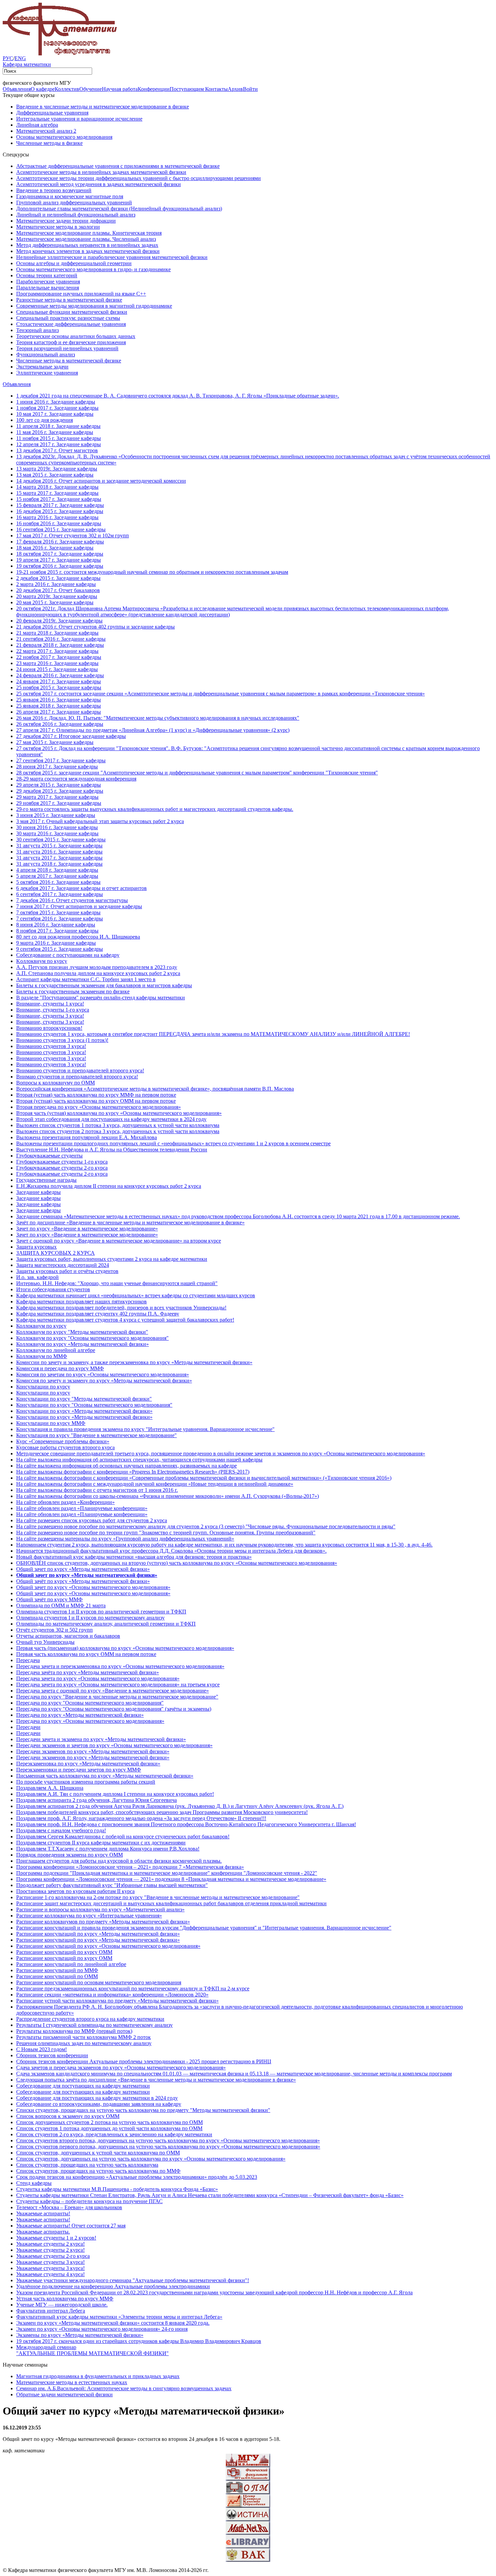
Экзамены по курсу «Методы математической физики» (80, 2335)
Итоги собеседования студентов (53, 1289)
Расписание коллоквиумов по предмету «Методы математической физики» (103, 1922)
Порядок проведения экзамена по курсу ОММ (70, 1855)
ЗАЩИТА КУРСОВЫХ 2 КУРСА (56, 1253)
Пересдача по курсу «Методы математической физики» (80, 1715)
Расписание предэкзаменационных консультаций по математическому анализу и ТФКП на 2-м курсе (133, 1988)
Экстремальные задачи (42, 367)
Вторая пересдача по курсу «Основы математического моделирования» (99, 1107)
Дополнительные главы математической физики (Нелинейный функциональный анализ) (119, 209)
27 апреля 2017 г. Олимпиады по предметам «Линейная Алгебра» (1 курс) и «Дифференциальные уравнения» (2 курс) (153, 730)
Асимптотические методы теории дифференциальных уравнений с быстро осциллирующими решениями (139, 178)
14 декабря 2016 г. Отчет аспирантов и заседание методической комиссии (101, 481)
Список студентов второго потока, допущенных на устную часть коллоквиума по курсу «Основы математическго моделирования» (168, 2140)
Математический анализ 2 (46, 131)
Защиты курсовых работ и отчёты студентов (67, 1271)
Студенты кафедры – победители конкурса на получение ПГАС (89, 2201)
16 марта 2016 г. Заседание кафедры (57, 517)
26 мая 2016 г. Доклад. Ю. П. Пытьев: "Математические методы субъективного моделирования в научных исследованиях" (158, 718)
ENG (20, 58)
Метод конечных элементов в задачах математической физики (88, 251)
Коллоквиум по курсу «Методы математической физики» (82, 1344)
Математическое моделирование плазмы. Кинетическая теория (89, 233)
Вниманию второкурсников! (49, 1028)
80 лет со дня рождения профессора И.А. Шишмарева (78, 937)
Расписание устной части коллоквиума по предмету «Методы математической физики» (117, 2001)
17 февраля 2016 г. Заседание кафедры (60, 542)
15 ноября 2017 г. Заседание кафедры (59, 499)
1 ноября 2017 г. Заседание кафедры (57, 408)
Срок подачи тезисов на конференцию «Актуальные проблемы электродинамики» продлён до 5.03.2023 (137, 2177)
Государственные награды (46, 1180)
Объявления (17, 89)
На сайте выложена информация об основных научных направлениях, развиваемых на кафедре (127, 1466)
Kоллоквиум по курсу (42, 961)
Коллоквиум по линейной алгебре (56, 1350)
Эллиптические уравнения (47, 373)
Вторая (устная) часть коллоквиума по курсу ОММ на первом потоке (96, 1101)
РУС (8, 58)
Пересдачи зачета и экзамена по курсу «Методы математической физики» (101, 1739)
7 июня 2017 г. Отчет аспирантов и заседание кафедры (79, 906)
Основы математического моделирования (64, 137)
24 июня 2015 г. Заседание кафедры (57, 669)
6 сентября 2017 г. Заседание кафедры (60, 894)
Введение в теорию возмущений (54, 190)
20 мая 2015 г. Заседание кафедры (55, 602)
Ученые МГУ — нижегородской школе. (62, 2305)
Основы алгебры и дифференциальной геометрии (74, 263)
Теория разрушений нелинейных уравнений (67, 348)
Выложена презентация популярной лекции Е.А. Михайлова (87, 1137)
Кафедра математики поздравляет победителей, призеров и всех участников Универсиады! (121, 1308)
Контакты (216, 89)
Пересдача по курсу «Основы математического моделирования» (90, 1721)
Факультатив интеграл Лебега (51, 2311)
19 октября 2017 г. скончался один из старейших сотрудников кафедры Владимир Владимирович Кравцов (139, 2341)
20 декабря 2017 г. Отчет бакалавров (58, 590)
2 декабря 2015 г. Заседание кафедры (58, 578)
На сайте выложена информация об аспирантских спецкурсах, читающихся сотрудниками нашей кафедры (139, 1460)
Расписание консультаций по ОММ (57, 1976)
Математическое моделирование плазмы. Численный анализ (86, 239)
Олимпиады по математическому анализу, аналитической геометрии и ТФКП (106, 1624)
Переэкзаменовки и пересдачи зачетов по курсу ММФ (79, 1770)
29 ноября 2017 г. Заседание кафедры (59, 803)
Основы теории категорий (47, 275)
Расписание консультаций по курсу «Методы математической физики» (98, 1934)
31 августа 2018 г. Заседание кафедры (59, 864)
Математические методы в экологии (58, 227)
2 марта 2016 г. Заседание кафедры (56, 584)
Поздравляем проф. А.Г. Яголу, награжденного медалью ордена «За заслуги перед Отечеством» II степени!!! (141, 1818)
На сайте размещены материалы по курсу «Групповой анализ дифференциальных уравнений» (125, 1539)
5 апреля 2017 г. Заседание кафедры (57, 876)
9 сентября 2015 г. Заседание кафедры (60, 949)
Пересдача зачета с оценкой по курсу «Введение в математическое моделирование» (113, 1691)
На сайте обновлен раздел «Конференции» (65, 1502)
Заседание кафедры (38, 1192)
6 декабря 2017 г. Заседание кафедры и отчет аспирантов (81, 888)
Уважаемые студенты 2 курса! (50, 2244)
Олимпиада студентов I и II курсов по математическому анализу (90, 1618)
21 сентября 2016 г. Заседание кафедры (61, 639)
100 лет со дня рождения (45, 420)
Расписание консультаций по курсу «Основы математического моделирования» (108, 1946)
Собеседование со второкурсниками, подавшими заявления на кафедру (99, 2104)
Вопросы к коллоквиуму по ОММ (56, 1083)
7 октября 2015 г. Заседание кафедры (58, 912)
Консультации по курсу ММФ (51, 1423)
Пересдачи (28, 1727)
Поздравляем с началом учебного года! (61, 1830)
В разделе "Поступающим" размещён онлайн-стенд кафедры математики (101, 998)
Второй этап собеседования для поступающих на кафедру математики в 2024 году (111, 1119)
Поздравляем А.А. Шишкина (50, 1788)
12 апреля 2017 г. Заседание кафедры (59, 444)
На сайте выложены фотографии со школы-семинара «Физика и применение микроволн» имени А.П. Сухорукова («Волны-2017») (168, 1496)
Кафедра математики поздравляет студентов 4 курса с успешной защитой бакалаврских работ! (125, 1320)
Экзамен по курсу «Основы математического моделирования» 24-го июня (102, 2329)
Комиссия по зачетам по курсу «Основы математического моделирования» (103, 1374)
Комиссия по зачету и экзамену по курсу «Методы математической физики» (104, 1381)
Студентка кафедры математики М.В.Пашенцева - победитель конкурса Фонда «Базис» (117, 2189)
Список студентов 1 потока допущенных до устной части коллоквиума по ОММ (109, 2128)
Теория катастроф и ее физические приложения (71, 342)
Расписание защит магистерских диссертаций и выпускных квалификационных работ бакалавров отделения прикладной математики (171, 1903)
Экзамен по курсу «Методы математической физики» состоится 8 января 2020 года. (113, 2323)
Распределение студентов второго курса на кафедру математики (90, 2019)
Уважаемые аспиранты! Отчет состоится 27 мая (71, 2226)
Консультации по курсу (43, 1387)
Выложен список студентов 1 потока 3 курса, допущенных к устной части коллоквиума (118, 1125)
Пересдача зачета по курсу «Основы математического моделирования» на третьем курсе (118, 1685)
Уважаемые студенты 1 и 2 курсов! (56, 2238)
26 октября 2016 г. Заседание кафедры (60, 724)
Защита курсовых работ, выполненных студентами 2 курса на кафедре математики (112, 1259)
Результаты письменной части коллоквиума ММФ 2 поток (84, 2037)
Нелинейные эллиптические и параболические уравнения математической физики (112, 257)
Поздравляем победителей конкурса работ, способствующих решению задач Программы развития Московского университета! (162, 1812)
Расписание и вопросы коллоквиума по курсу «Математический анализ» (100, 1909)
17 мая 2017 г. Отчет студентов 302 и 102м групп (73, 535)
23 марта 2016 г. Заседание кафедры (57, 663)
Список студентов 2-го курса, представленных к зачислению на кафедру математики (114, 2134)
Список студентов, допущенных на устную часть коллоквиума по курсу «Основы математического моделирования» (151, 2159)
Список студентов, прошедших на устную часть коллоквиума (87, 2165)
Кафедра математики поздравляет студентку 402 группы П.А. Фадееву (98, 1314)
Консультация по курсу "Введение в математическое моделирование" (97, 1435)
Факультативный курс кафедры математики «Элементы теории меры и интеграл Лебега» (119, 2317)
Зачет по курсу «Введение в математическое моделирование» (87, 1229)
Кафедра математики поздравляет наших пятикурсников (81, 1302)
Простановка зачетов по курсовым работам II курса (75, 1891)
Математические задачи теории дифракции (66, 221)
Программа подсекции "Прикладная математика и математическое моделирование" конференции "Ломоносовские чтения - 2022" (167, 1873)
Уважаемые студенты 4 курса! (50, 2274)
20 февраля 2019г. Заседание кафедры (59, 621)
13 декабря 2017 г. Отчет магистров (57, 450)
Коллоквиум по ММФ (42, 1356)
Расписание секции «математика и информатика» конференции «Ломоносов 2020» (112, 1995)
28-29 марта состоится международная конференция (76, 779)
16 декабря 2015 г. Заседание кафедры (60, 511)
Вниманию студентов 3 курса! (51, 1046)
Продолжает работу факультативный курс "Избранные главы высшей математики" (112, 1885)
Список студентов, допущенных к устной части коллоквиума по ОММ (98, 2153)
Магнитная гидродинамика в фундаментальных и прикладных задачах (98, 2376)
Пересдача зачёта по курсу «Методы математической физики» (88, 1672)
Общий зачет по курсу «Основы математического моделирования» (93, 1587)
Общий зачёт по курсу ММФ (49, 1599)
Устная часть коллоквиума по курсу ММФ (65, 2299)
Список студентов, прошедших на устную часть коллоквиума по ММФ (98, 2171)
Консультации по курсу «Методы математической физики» (84, 1411)
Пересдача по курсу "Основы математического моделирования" (90, 1703)
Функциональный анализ (46, 354)
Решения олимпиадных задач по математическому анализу (84, 2043)
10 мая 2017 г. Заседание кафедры (55, 414)
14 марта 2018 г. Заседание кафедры (57, 487)
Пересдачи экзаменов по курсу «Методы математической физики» (93, 1751)
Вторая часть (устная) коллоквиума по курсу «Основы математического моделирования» (119, 1113)
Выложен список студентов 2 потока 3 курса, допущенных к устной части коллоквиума (118, 1131)
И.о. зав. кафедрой (37, 1277)
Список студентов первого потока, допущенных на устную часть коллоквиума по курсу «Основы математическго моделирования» (168, 2147)
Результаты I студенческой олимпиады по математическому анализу (94, 2025)
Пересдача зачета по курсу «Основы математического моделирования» (98, 1678)
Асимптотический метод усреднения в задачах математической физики (99, 184)
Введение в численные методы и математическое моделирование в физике (103, 107)
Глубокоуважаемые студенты (49, 1156)
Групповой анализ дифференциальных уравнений (74, 202)
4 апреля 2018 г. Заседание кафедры (57, 870)
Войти (250, 89)
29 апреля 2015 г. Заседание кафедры (59, 785)
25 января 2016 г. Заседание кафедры (59, 700)
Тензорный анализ (37, 330)
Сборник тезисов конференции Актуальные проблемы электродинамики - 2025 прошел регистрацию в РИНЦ (144, 2061)
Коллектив (67, 89)
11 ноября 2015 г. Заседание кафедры (59, 438)
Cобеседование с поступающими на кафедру (68, 955)
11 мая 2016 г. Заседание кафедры (55, 432)
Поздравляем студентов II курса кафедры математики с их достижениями (101, 1843)
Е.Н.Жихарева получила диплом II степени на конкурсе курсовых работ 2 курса (109, 1186)
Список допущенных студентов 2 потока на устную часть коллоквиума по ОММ (109, 2122)
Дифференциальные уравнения (52, 113)
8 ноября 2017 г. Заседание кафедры (57, 931)
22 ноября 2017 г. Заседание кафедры (59, 657)
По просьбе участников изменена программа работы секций (86, 1782)
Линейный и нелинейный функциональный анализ (76, 215)
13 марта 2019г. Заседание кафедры (57, 469)
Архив (235, 89)
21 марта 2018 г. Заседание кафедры (57, 633)
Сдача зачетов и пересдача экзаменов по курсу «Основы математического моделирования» (121, 2068)
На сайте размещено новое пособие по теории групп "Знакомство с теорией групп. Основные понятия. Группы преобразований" (166, 1533)
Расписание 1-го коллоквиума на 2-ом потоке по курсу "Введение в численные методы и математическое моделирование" (158, 1897)
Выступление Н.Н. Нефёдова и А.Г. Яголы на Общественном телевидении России (112, 1150)
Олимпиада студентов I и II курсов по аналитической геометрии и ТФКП (101, 1612)
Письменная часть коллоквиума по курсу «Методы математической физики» (105, 1776)
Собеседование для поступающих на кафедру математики (83, 2086)
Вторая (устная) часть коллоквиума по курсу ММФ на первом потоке (96, 1095)
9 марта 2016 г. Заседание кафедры (56, 943)
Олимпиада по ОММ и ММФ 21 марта (61, 1605)
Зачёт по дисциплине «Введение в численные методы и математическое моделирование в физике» (130, 1222)
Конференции (154, 89)
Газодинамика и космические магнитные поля (70, 196)
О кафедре (43, 89)
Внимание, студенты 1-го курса (53, 1010)
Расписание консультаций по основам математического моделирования (99, 1982)
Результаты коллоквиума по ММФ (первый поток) (74, 2031)
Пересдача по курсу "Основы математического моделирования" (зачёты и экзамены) (114, 1709)
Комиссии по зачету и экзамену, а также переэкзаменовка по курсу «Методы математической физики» (134, 1362)
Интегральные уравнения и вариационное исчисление (79, 119)
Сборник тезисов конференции (52, 2055)
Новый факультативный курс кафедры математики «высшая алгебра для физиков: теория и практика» (134, 1557)
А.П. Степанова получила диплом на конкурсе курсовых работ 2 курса (98, 973)
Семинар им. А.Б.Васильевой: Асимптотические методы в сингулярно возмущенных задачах (124, 2388)
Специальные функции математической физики (72, 312)
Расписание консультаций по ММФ (57, 1970)
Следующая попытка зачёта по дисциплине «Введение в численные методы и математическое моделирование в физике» (156, 2080)
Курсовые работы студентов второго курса (65, 1447)
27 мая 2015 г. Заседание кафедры (55, 742)
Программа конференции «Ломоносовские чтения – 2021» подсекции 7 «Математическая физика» (130, 1867)
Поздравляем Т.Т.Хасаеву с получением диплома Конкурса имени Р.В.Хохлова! (108, 1849)
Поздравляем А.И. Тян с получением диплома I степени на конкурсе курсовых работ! (115, 1794)
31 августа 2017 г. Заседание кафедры (59, 858)
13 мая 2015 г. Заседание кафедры (55, 475)
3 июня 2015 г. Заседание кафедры (56, 815)
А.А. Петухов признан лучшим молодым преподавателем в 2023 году (97, 967)
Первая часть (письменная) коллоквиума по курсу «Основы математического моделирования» (125, 1648)
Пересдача (28, 1660)
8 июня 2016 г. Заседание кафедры (56, 925)
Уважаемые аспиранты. (43, 2232)
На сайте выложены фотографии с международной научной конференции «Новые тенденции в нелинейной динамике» (155, 1484)
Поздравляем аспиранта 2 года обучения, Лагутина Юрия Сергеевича (97, 1800)
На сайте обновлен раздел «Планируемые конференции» (82, 1508)
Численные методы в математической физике (69, 361)
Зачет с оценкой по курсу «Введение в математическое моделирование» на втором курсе (119, 1241)
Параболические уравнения (48, 282)
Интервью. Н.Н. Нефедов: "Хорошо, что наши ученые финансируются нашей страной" (117, 1283)
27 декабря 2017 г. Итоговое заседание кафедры (71, 736)
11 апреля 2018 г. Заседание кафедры (58, 426)
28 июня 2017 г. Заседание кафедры (57, 767)
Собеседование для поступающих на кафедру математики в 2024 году (97, 2098)
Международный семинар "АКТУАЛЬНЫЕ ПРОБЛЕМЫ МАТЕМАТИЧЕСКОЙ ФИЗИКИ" (92, 2350)
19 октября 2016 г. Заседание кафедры (60, 566)
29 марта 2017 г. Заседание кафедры (57, 797)
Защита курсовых (36, 1247)
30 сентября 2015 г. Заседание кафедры (61, 839)
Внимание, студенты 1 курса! (50, 1004)
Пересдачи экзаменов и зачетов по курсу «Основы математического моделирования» (114, 1745)
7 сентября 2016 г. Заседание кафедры (60, 919)
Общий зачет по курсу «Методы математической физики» (83, 1569)
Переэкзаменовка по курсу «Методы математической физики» (88, 1764)
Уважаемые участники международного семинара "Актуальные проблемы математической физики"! (133, 2280)
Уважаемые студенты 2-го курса (53, 2256)
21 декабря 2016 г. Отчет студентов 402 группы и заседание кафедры (95, 627)
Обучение (91, 89)
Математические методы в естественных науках (72, 2382)
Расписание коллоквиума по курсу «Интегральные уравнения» (89, 1916)
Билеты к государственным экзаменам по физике (73, 991)
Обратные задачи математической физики (64, 2394)
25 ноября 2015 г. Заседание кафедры (59, 687)
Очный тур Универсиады (45, 1642)
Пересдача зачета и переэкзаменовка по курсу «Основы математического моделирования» (120, 1666)
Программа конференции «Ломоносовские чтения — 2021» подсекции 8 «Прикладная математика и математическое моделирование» (171, 1879)
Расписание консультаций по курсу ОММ (64, 1952)
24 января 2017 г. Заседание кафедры (59, 681)
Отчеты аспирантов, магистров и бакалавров (68, 1636)
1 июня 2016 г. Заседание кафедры (56, 402)
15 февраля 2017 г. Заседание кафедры (60, 505)
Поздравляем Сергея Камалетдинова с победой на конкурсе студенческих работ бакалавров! (123, 1837)
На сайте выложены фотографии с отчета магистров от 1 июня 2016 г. (97, 1490)
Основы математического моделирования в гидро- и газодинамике (93, 269)
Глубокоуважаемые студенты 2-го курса (62, 1168)
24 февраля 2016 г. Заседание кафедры (60, 675)
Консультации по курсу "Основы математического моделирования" (94, 1405)
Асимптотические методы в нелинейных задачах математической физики (101, 172)
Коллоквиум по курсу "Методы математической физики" (82, 1332)
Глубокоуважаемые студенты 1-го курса (62, 1162)
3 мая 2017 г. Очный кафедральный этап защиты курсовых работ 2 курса (100, 821)
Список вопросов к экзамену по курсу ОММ (68, 2116)
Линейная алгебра (37, 125)
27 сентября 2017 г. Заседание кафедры (61, 760)
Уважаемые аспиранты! (43, 2213)
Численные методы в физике (49, 143)
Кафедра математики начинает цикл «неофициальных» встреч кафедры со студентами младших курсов (136, 1295)
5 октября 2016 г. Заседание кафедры (58, 882)
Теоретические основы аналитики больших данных (76, 336)
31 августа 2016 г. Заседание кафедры (59, 852)
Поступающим (187, 89)
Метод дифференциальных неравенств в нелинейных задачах (87, 245)
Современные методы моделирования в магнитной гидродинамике (94, 306)
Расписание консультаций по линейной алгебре (71, 1964)
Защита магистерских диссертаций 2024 (63, 1265)
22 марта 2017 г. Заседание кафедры (57, 651)
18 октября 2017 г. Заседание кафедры (60, 554)
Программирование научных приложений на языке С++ (81, 294)
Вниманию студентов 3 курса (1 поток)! (62, 1040)
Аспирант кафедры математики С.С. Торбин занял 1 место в (86, 979)
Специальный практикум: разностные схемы (68, 318)
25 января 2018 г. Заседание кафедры (59, 706)
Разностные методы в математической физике (69, 300)
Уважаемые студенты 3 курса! (50, 2262)
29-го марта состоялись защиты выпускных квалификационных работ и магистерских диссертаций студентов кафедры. (155, 809)
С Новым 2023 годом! (42, 2049)
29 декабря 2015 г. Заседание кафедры (60, 791)
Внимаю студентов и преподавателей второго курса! (77, 1077)
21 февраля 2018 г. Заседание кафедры (60, 645)
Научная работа (120, 89)
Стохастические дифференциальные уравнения (71, 324)
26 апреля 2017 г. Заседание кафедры (59, 712)
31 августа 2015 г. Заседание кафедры (59, 846)
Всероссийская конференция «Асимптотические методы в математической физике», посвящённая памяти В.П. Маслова (155, 1089)
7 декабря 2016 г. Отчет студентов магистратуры (72, 900)
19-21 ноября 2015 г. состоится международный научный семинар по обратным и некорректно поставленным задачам (152, 572)
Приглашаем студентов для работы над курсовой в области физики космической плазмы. (119, 1861)
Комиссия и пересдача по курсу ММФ (60, 1368)
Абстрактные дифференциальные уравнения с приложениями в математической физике (118, 166)
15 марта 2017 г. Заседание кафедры (57, 493)
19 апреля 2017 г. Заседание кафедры (59, 560)
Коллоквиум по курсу (41, 1326)
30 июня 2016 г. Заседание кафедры (57, 827)
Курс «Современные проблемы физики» (63, 1441)
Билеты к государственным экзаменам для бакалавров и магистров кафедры (104, 985)
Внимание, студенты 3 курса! (50, 1016)
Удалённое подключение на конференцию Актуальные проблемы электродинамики (113, 2286)
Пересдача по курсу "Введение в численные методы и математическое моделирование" (117, 1697)
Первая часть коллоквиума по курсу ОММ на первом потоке (86, 1654)
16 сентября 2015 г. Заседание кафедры (61, 529)
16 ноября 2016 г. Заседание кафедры (59, 523)
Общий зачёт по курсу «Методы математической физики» (83, 1581)
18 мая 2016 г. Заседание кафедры (55, 548)
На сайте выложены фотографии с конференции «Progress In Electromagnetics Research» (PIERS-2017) (133, 1472)
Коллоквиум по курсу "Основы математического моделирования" (92, 1338)
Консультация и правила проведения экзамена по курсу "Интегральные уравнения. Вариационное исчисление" (145, 1429)
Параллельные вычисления (48, 288)
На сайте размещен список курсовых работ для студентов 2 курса (92, 1520)
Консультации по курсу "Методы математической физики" (84, 1399)
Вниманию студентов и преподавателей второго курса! (80, 1070)
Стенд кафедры (34, 2183)
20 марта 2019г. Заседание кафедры (57, 596)
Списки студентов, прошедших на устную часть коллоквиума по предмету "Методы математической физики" (143, 2110)
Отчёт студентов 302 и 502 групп (54, 1630)
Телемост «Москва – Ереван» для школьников (69, 2207)
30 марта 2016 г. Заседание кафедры (57, 833)
